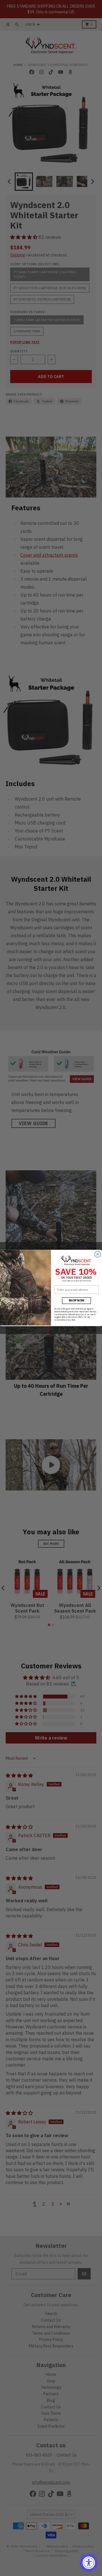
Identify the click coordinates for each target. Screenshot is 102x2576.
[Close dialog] (98, 1254)
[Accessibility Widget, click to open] (89, 2563)
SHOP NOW (76, 1301)
